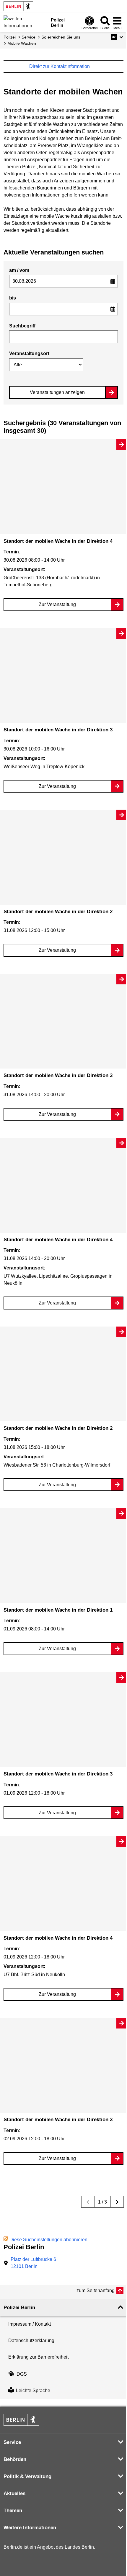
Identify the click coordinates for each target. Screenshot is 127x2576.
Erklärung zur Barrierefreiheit (38, 2357)
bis (13, 298)
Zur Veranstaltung (57, 604)
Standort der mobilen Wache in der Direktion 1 (58, 1610)
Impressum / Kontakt (30, 2324)
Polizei (10, 37)
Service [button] (12, 2442)
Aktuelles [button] (14, 2493)
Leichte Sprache (33, 2391)
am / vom (19, 270)
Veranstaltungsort (29, 353)
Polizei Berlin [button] (19, 2308)
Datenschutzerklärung (31, 2340)
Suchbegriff (22, 326)
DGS (22, 2374)
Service (29, 37)
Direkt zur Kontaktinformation (60, 66)
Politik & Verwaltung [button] (27, 2476)
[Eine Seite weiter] (117, 2202)
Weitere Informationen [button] (30, 2528)
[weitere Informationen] (26, 22)
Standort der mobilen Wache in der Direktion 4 (58, 541)
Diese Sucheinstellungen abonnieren (48, 2240)
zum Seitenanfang (96, 2290)
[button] (117, 37)
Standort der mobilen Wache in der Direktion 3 (58, 730)
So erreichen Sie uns (61, 37)
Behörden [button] (15, 2459)
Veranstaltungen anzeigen (57, 392)
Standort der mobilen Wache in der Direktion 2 (58, 912)
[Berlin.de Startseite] (18, 6)
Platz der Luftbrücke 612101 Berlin (33, 2263)
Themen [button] (13, 2511)
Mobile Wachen (22, 43)
